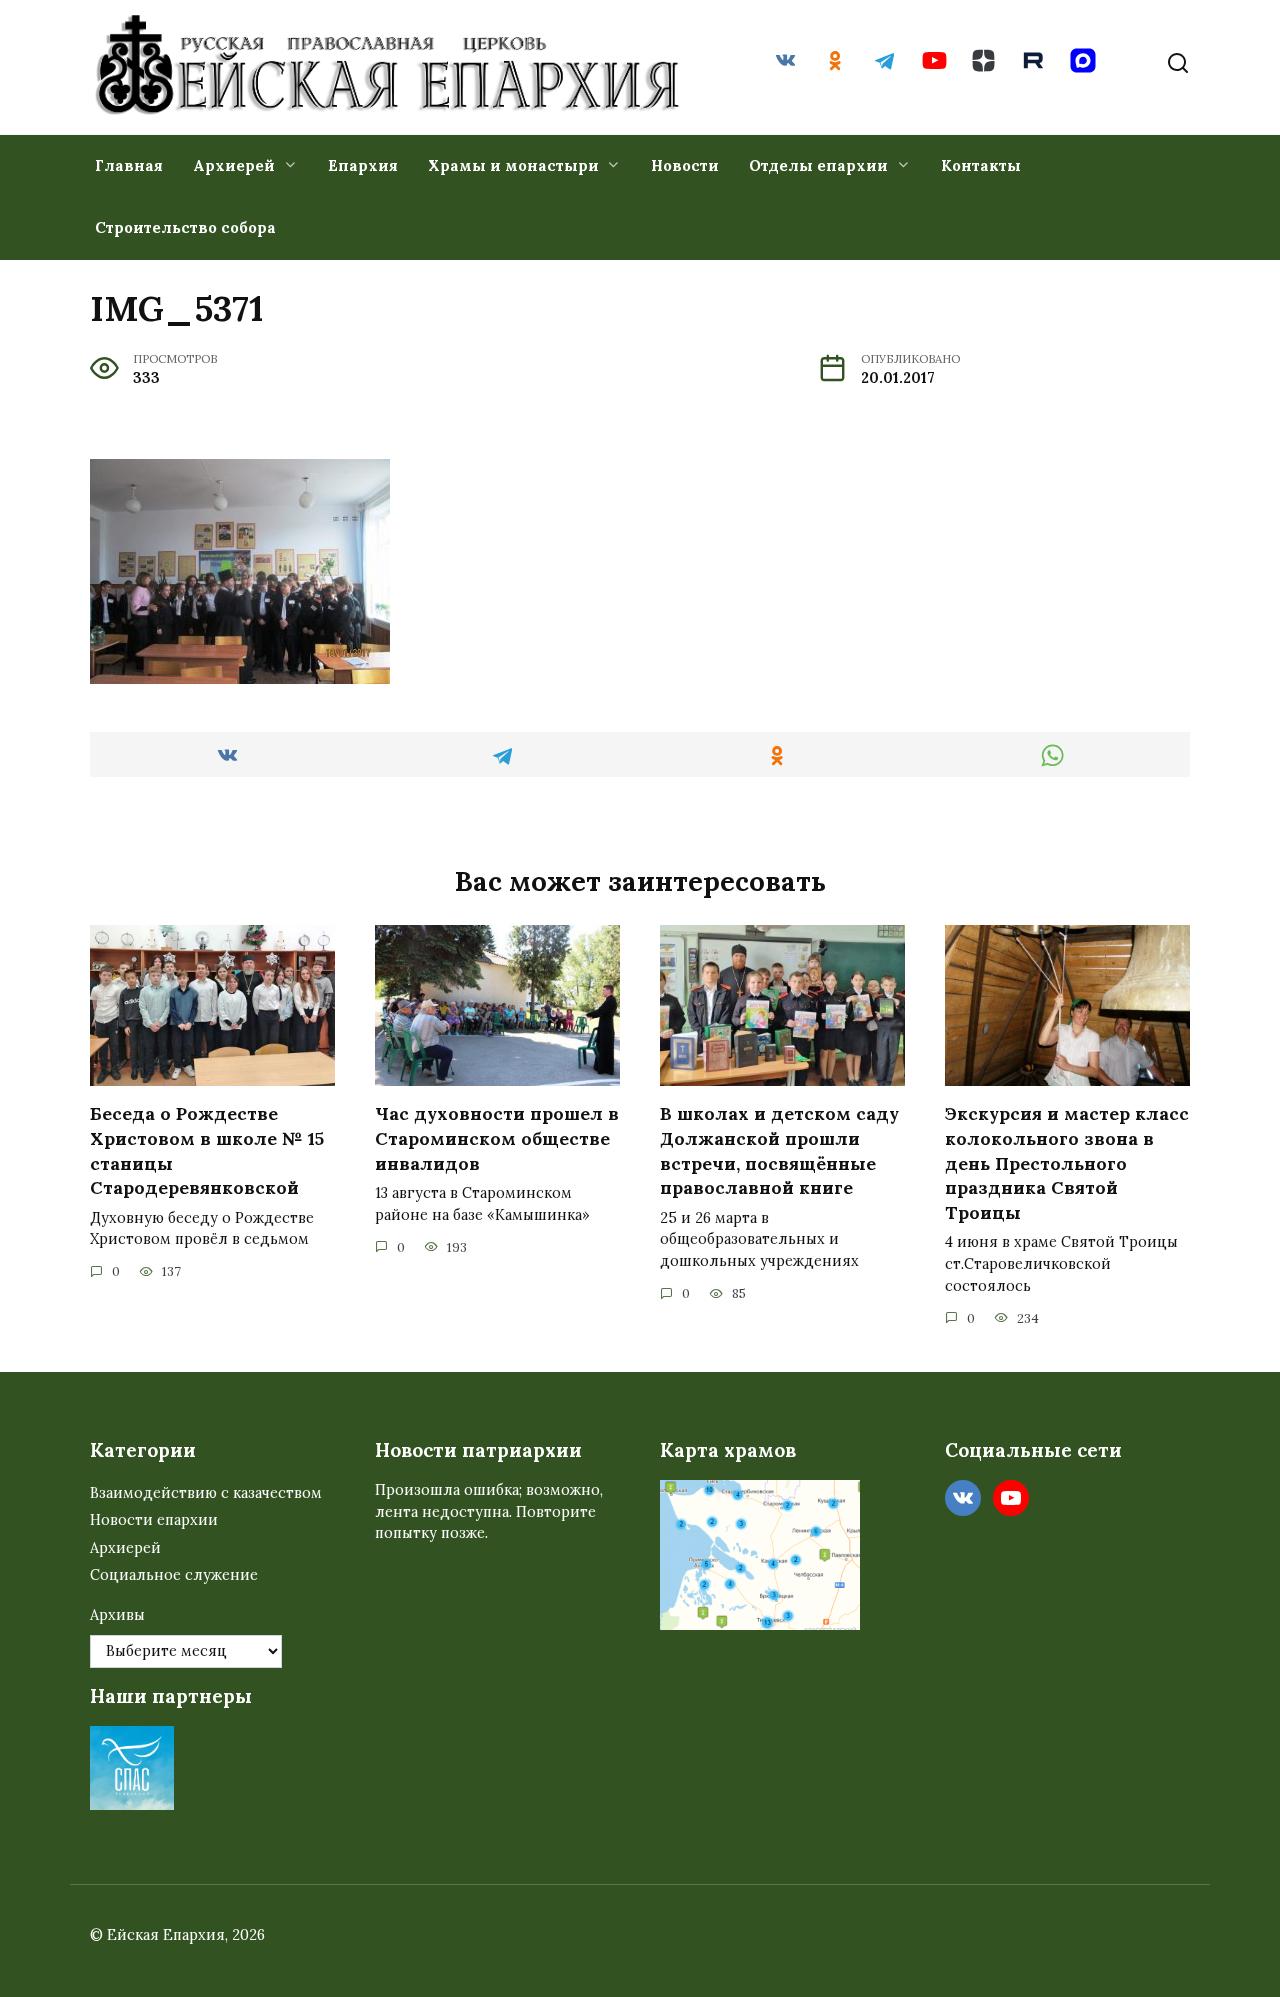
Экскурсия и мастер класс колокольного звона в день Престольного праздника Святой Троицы (1067, 1163)
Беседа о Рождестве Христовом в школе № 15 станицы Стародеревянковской (207, 1150)
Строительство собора (185, 227)
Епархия (363, 165)
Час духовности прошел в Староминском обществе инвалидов (497, 1138)
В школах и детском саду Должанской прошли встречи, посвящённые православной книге (779, 1150)
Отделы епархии (818, 165)
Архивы (117, 1615)
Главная (129, 165)
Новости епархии (154, 1520)
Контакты (981, 165)
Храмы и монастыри (513, 165)
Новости (685, 165)
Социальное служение (174, 1575)
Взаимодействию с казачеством (206, 1493)
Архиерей (234, 165)
